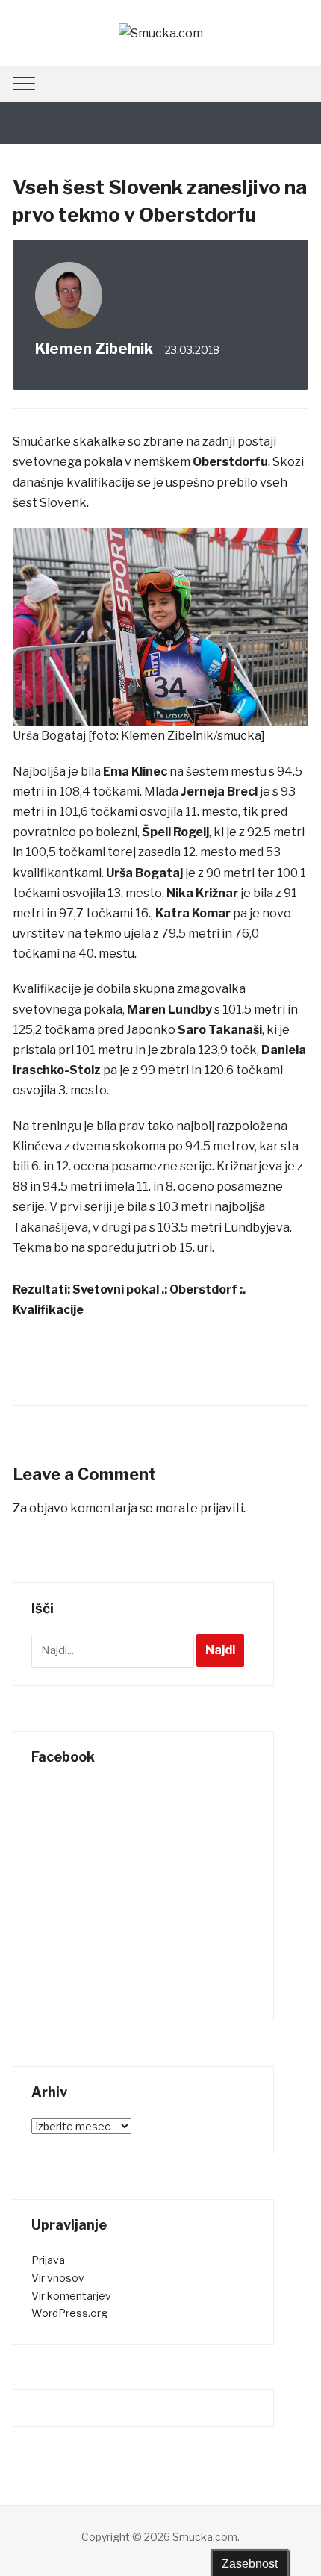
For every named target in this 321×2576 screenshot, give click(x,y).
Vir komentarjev (71, 2296)
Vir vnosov (58, 2278)
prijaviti (222, 1508)
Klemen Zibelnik (94, 349)
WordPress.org (69, 2313)
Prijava (48, 2260)
